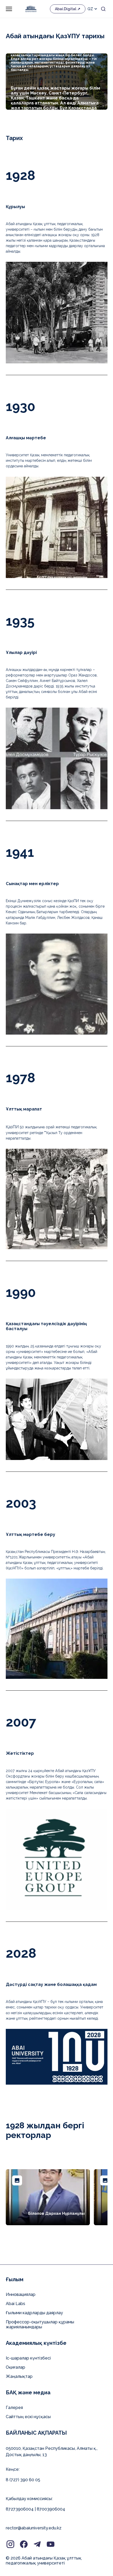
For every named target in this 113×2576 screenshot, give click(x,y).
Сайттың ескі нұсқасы (28, 2417)
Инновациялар (21, 2294)
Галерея (14, 2408)
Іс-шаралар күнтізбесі (28, 2358)
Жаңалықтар (19, 2376)
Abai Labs (16, 2304)
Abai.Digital (66, 9)
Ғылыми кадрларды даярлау (34, 2313)
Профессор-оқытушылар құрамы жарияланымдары (40, 2324)
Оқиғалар (16, 2367)
